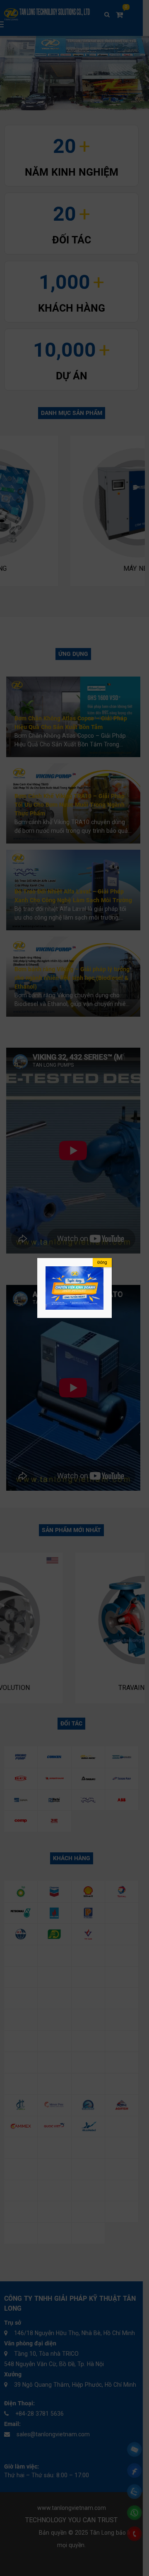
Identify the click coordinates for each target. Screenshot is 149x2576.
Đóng (102, 1262)
